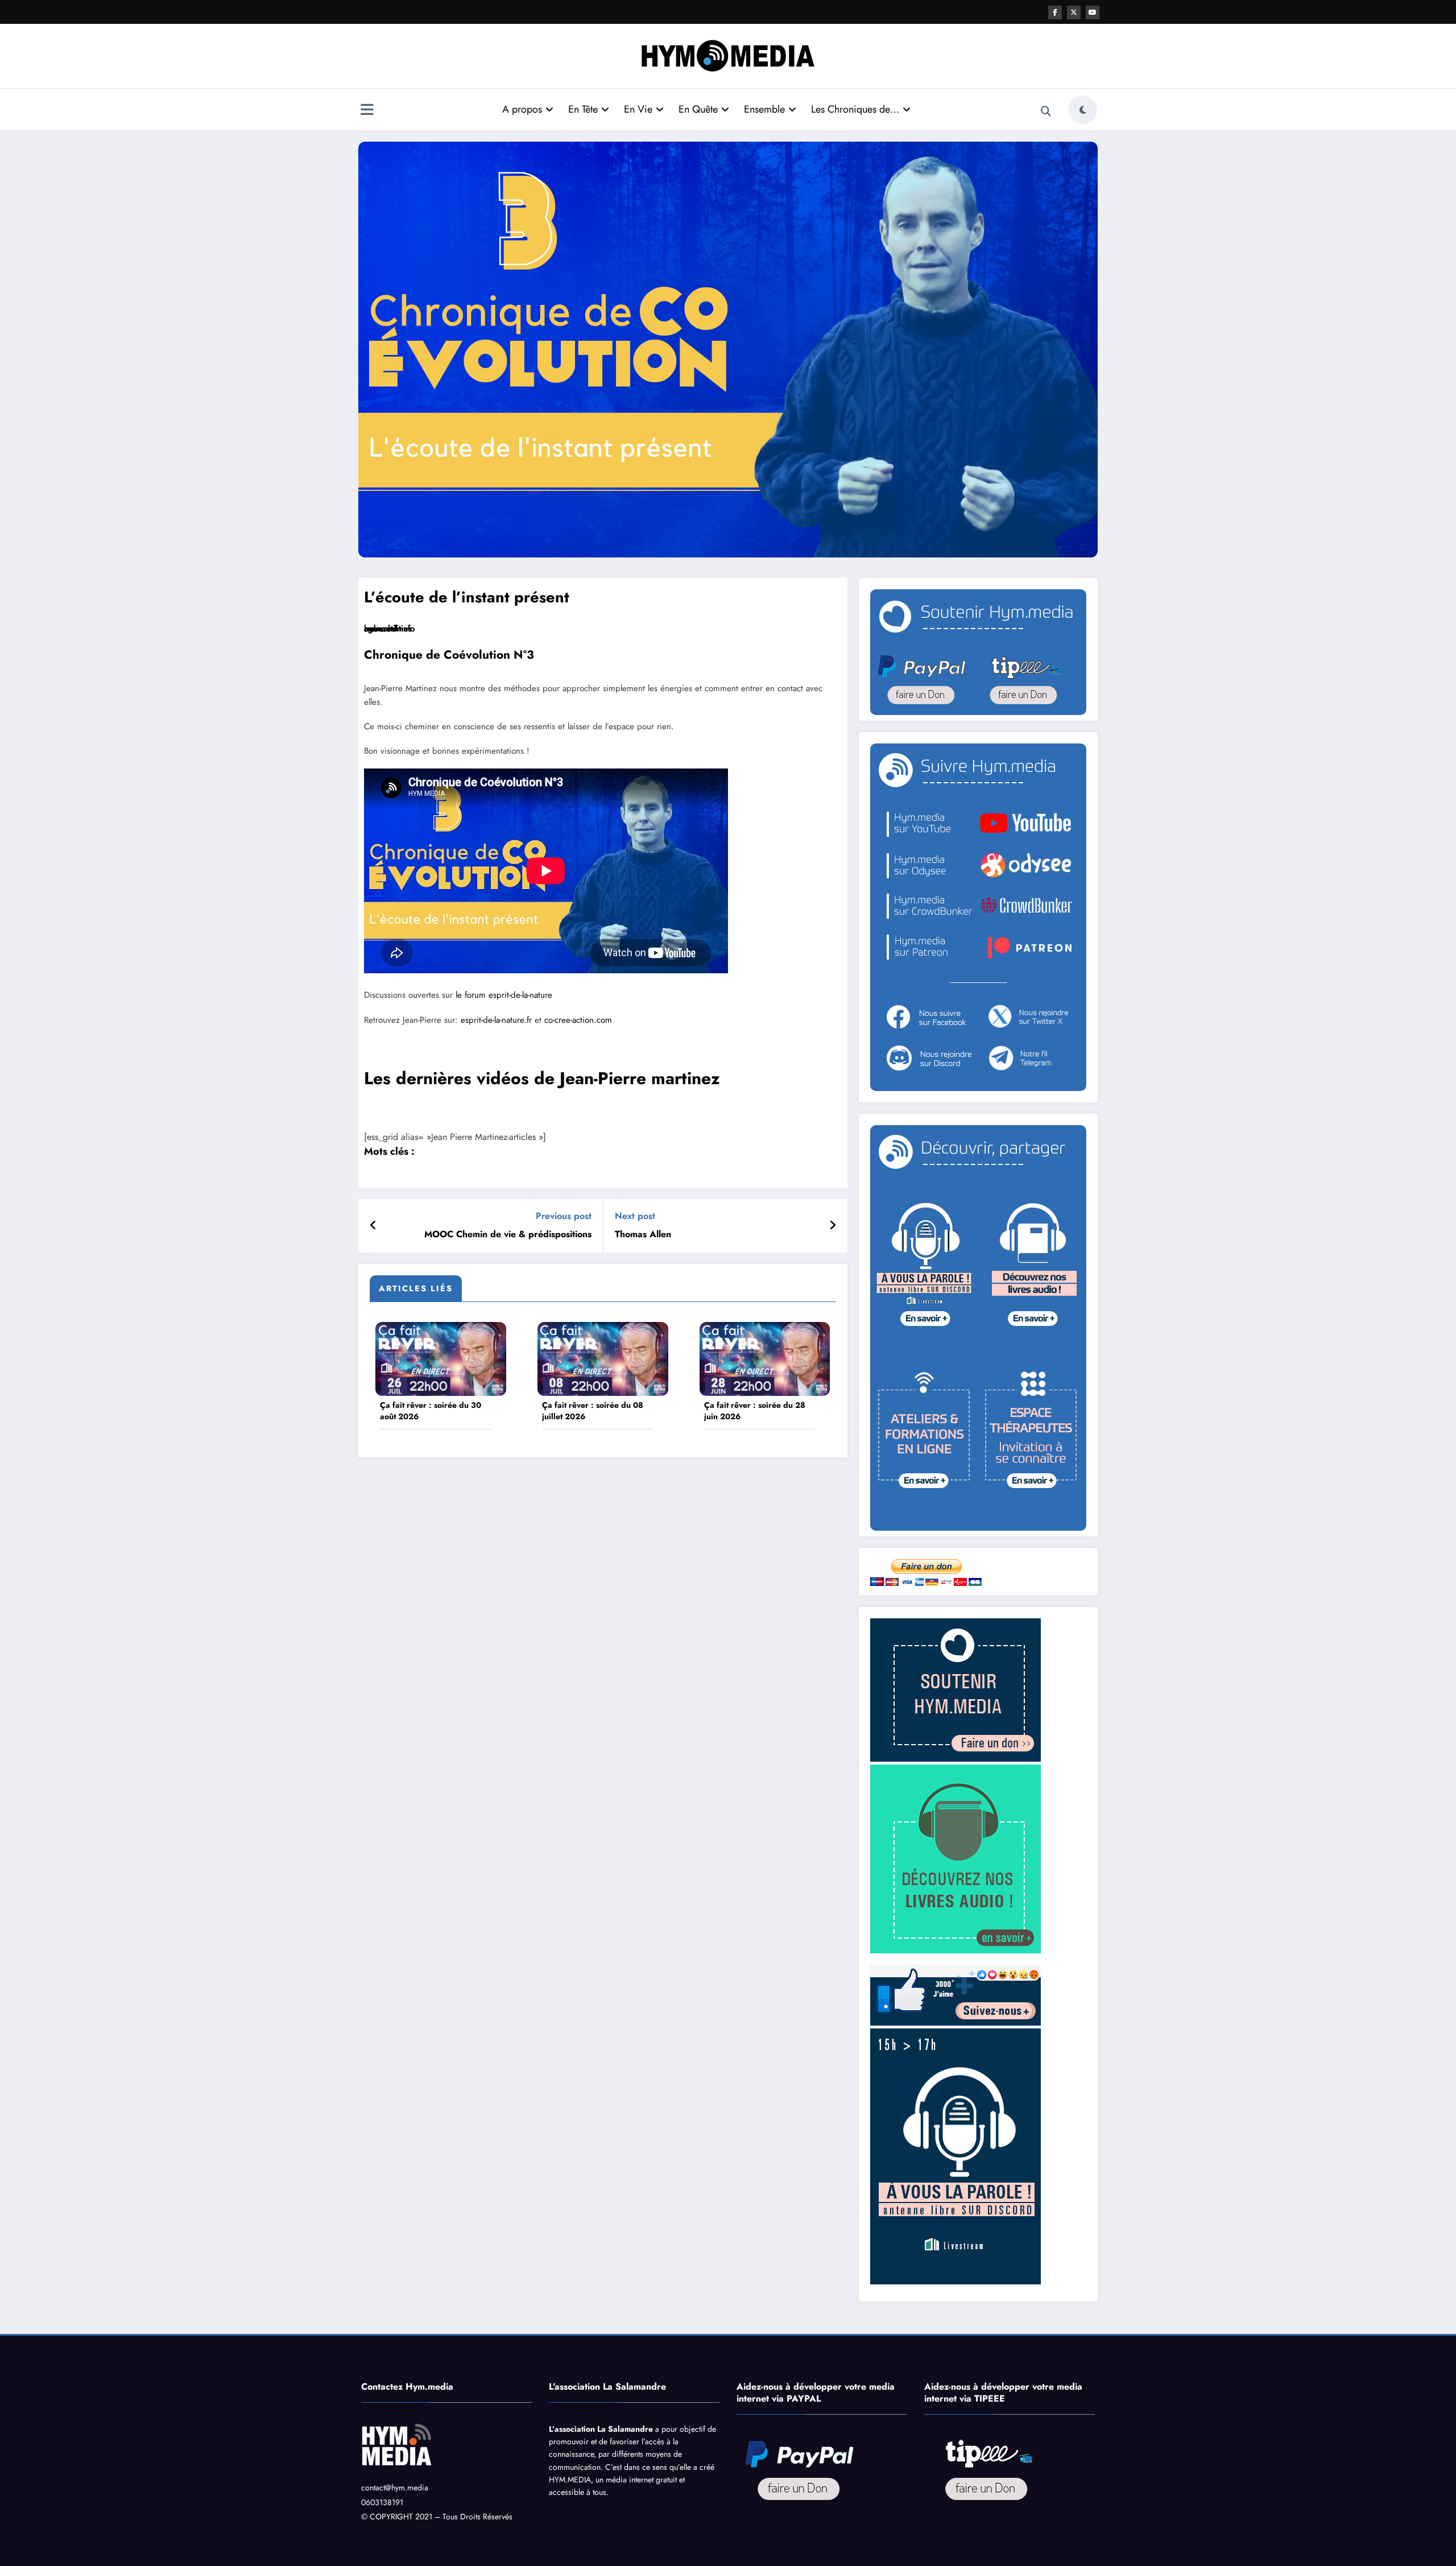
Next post (635, 1216)
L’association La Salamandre (601, 2429)
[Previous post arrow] (373, 1226)
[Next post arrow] (833, 1226)
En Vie (638, 109)
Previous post (564, 1216)
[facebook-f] (1055, 13)
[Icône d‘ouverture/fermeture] (367, 111)
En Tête (583, 109)
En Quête (698, 109)
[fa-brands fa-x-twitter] (1074, 13)
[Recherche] (1046, 111)
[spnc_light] (1083, 110)
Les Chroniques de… (855, 109)
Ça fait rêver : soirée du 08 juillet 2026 (593, 1411)
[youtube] (1093, 13)
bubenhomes (388, 629)
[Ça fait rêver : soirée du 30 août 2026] (441, 1358)
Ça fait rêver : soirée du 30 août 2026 (431, 1411)
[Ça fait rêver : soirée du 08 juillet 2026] (603, 1358)
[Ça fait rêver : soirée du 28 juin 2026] (765, 1358)
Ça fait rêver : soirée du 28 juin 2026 (755, 1411)
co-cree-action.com (578, 1020)
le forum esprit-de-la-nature (504, 995)
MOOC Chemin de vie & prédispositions (508, 1234)
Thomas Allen (643, 1234)
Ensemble (764, 109)
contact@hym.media (395, 2488)
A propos (522, 109)
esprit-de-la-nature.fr (496, 1020)
